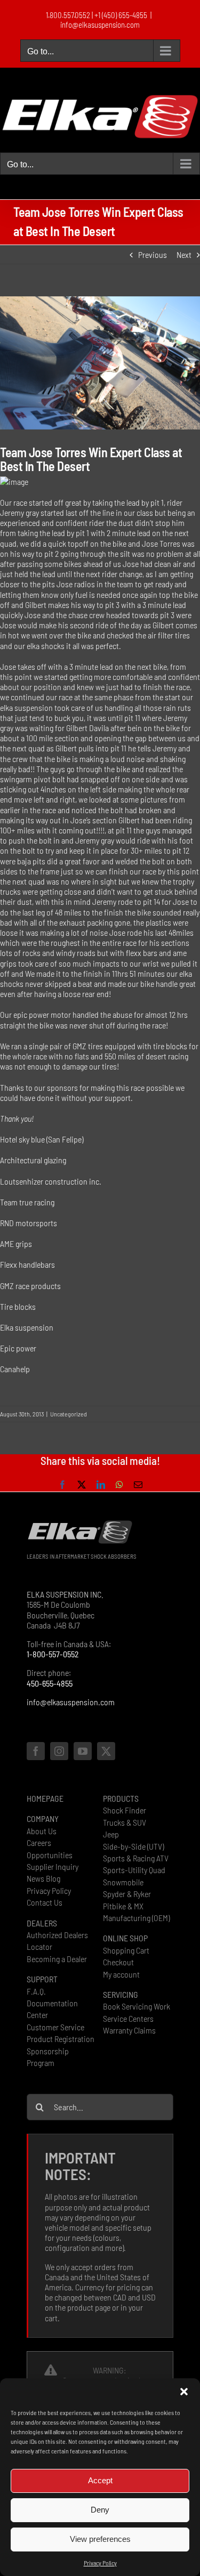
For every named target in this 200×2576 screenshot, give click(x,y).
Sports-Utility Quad (134, 1870)
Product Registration (61, 2039)
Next (184, 254)
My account (121, 1974)
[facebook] (36, 1751)
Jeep (111, 1834)
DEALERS (42, 1923)
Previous (153, 254)
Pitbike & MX (123, 1906)
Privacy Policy (100, 2563)
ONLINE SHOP (125, 1938)
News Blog (43, 1878)
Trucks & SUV (125, 1822)
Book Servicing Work (137, 2006)
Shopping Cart (126, 1950)
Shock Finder (125, 1810)
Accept (100, 2480)
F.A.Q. (36, 1991)
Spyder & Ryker (127, 1894)
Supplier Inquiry (53, 1866)
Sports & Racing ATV (136, 1858)
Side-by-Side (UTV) (133, 1846)
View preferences (100, 2539)
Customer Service (55, 2027)
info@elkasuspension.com (100, 25)
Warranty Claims (129, 2030)
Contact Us (45, 1902)
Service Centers (128, 2018)
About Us (42, 1831)
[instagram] (59, 1751)
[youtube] (83, 1751)
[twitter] (106, 1751)
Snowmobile (123, 1882)
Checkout (118, 1962)
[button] (184, 2392)
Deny (100, 2510)
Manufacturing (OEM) (136, 1918)
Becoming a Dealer (57, 1959)
